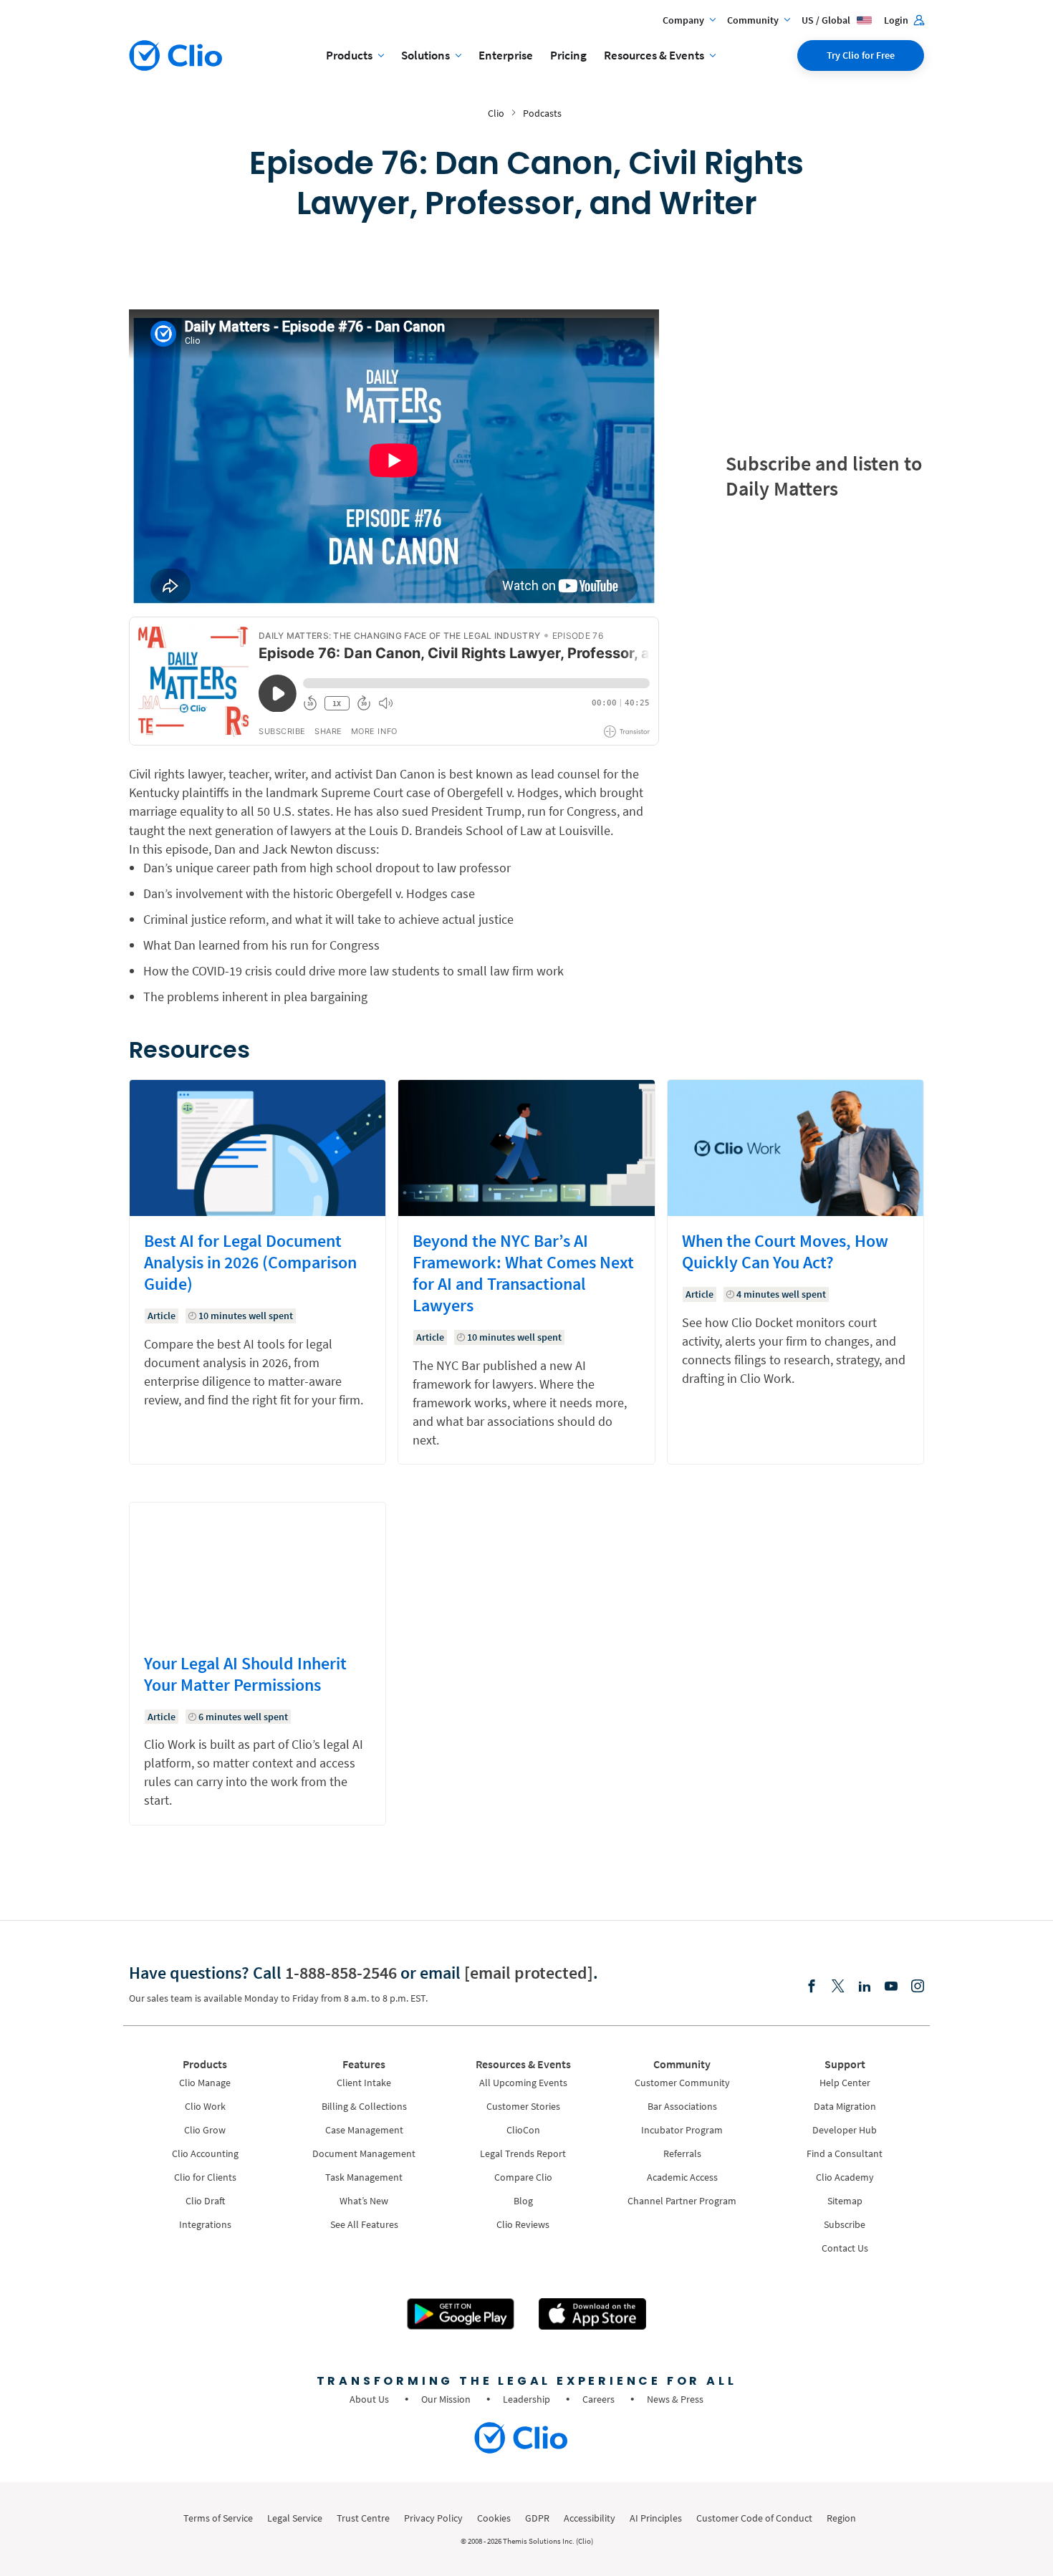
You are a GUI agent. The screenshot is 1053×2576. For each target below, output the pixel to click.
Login (897, 20)
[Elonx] (838, 1987)
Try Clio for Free (861, 55)
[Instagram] (918, 1987)
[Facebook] (812, 1987)
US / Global (827, 20)
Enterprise (506, 55)
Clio (496, 113)
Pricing (568, 55)
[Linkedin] (865, 1987)
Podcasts (542, 113)
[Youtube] (891, 1987)
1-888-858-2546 (341, 1973)
